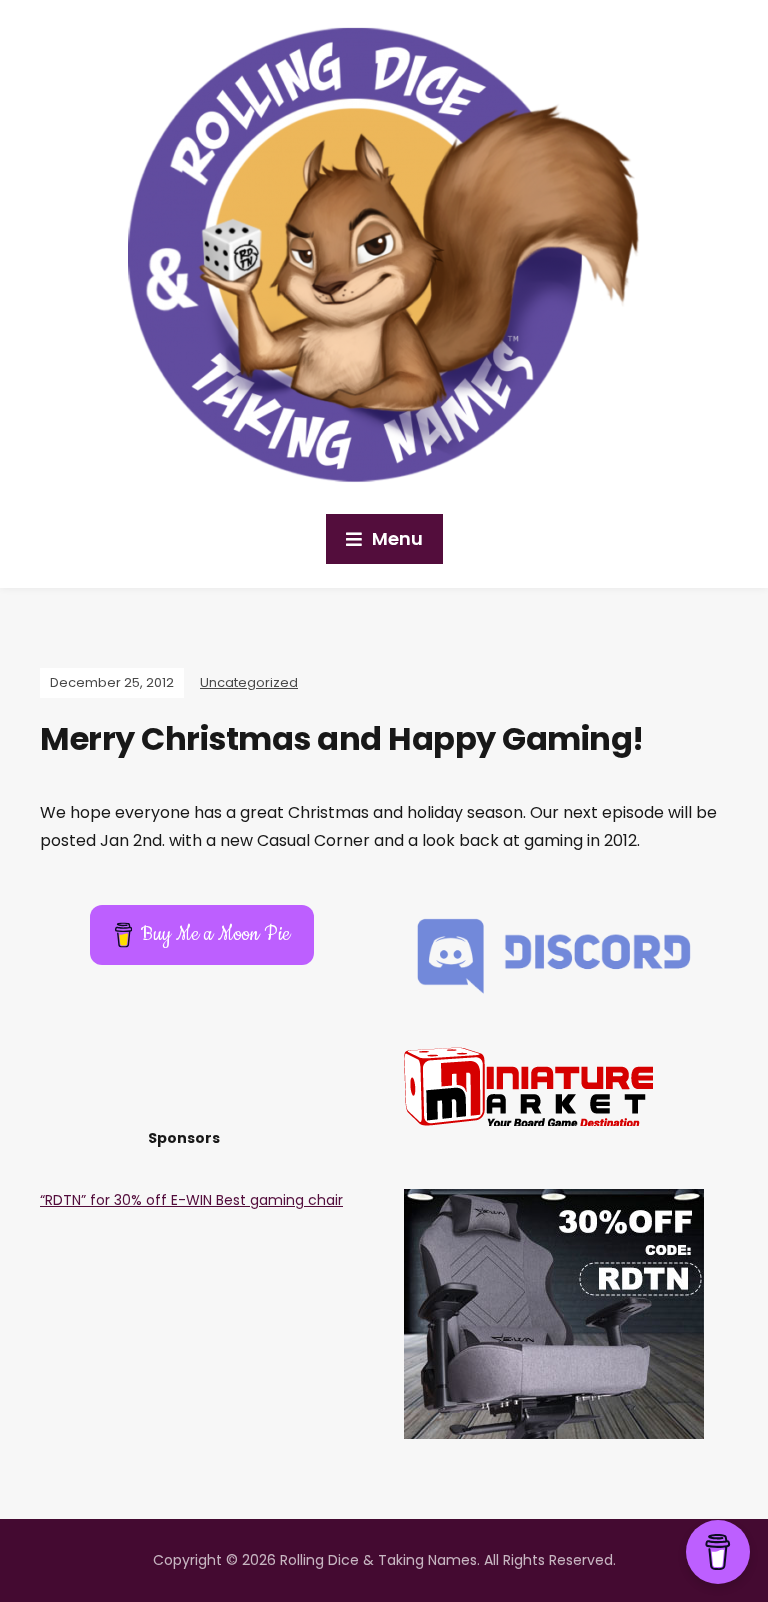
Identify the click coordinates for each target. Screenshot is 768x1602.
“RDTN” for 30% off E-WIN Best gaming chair (191, 1200)
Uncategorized (249, 682)
